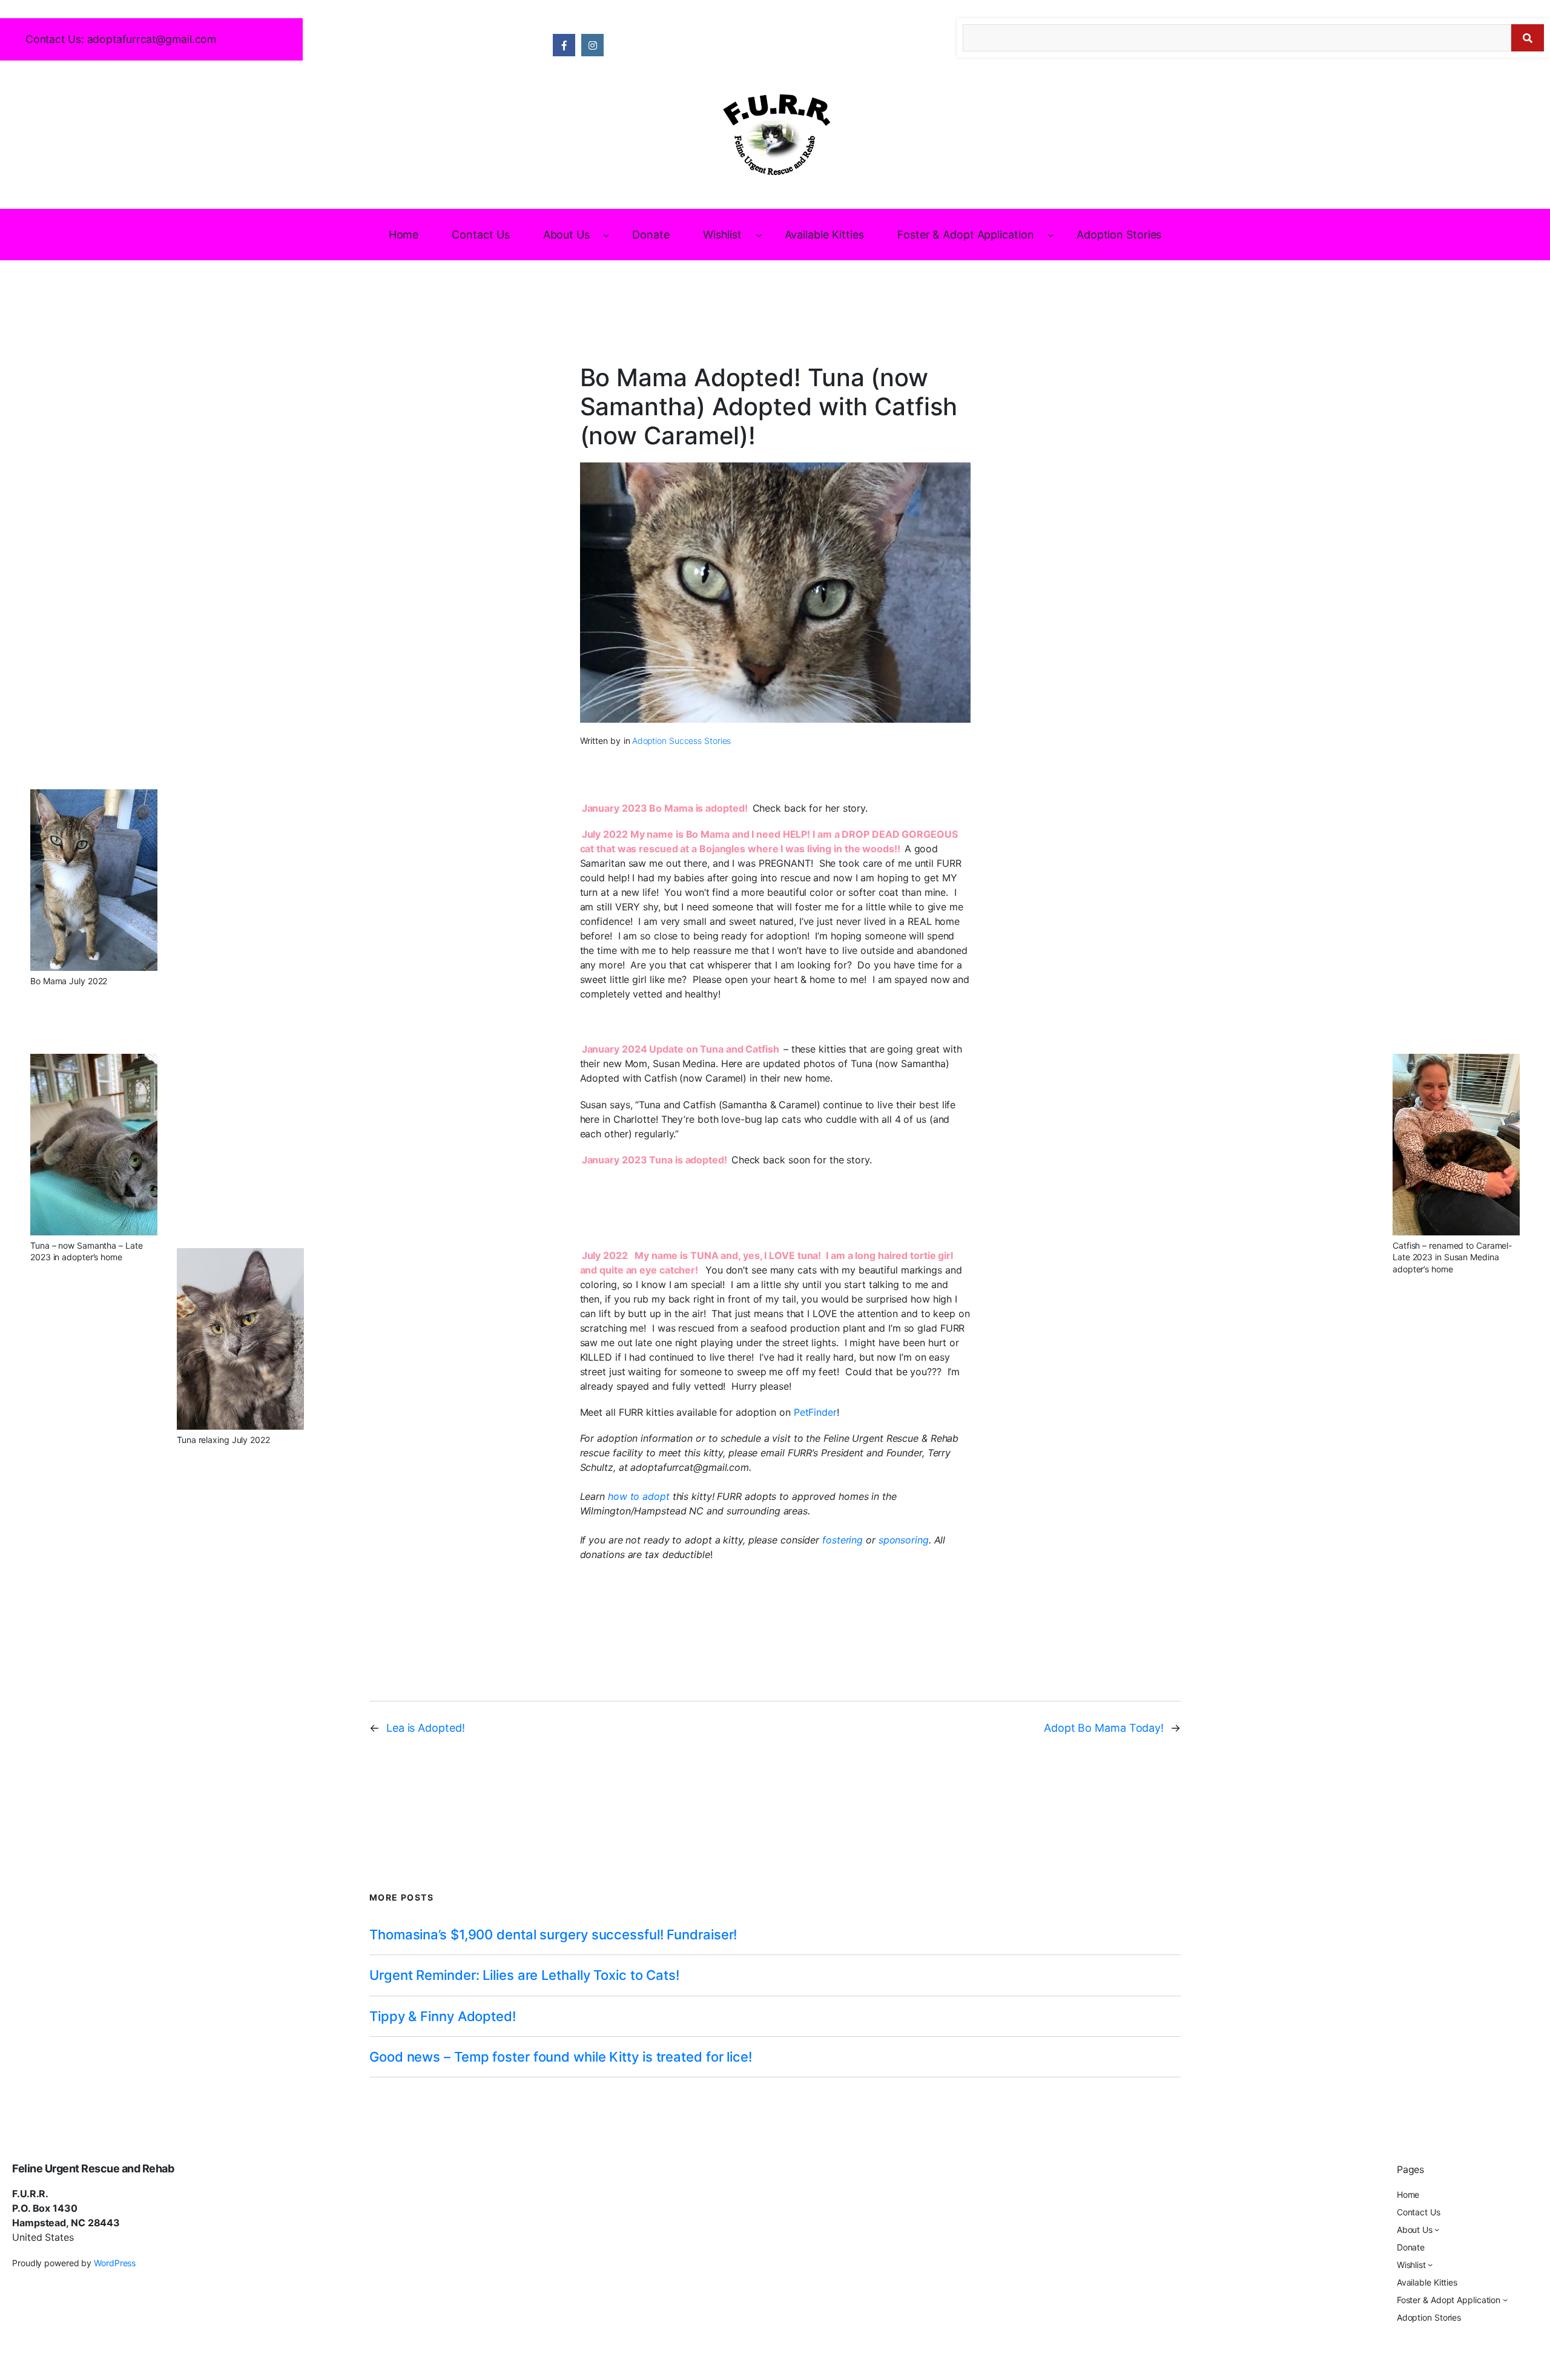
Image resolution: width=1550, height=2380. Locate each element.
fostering (844, 1540)
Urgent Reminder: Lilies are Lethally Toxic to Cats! (524, 1975)
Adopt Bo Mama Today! (1104, 1728)
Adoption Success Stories (682, 741)
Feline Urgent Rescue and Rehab (93, 2168)
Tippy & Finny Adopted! (443, 2016)
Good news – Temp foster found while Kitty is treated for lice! (561, 2057)
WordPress (115, 2263)
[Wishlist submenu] (759, 235)
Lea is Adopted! (426, 1728)
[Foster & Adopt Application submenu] (1051, 235)
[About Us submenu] (606, 235)
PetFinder (815, 1412)
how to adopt (640, 1496)
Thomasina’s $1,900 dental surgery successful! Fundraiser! (553, 1935)
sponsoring (904, 1540)
